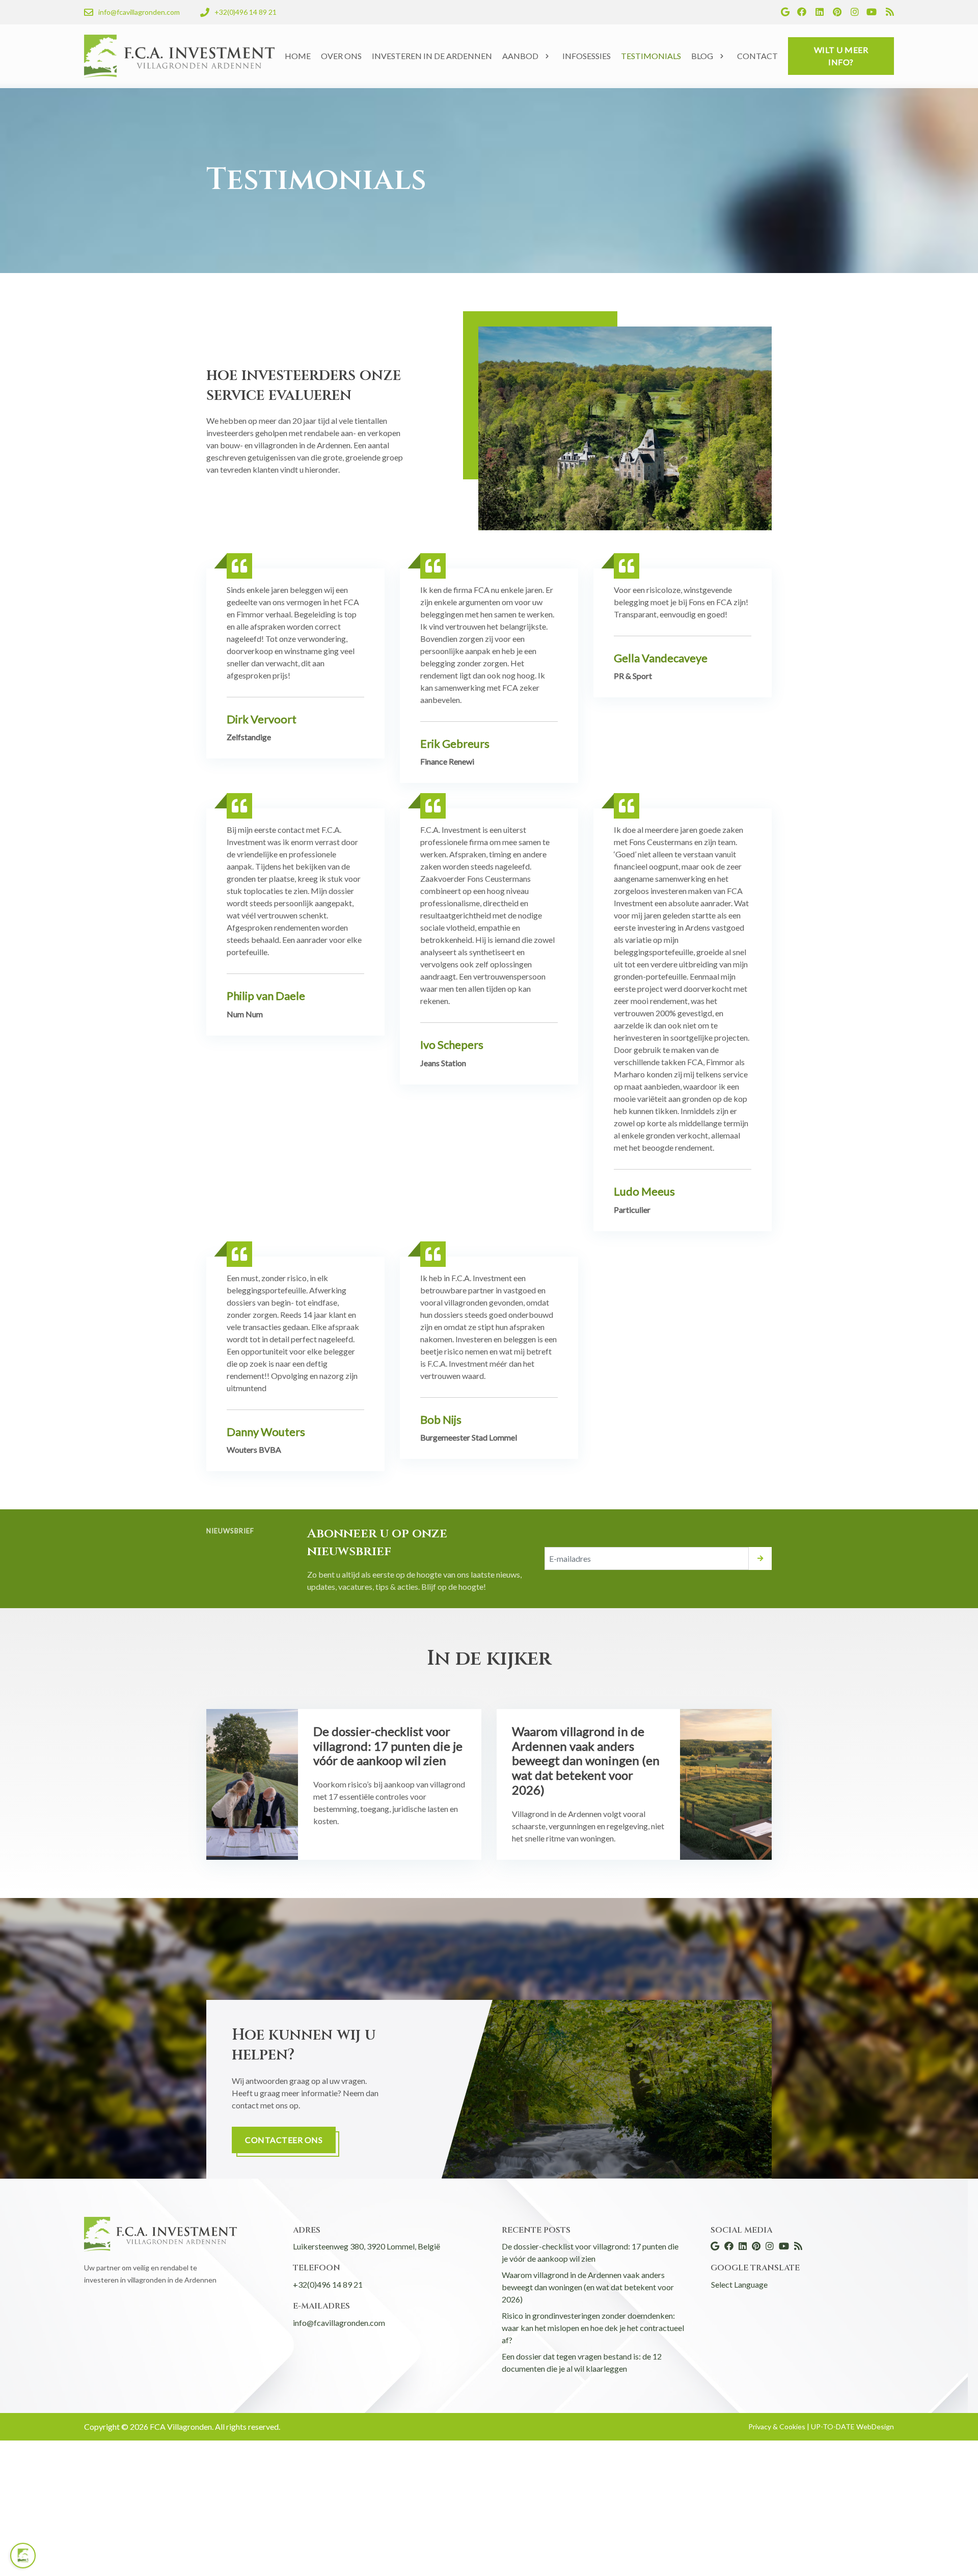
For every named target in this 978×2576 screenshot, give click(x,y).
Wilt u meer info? (841, 56)
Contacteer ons (284, 2140)
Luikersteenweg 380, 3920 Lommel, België (366, 2246)
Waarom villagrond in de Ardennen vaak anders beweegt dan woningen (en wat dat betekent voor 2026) (588, 2287)
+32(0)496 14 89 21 (328, 2284)
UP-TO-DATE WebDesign (852, 2426)
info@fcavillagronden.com (339, 2323)
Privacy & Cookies (778, 2426)
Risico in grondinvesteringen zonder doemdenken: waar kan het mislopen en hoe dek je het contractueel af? (593, 2328)
